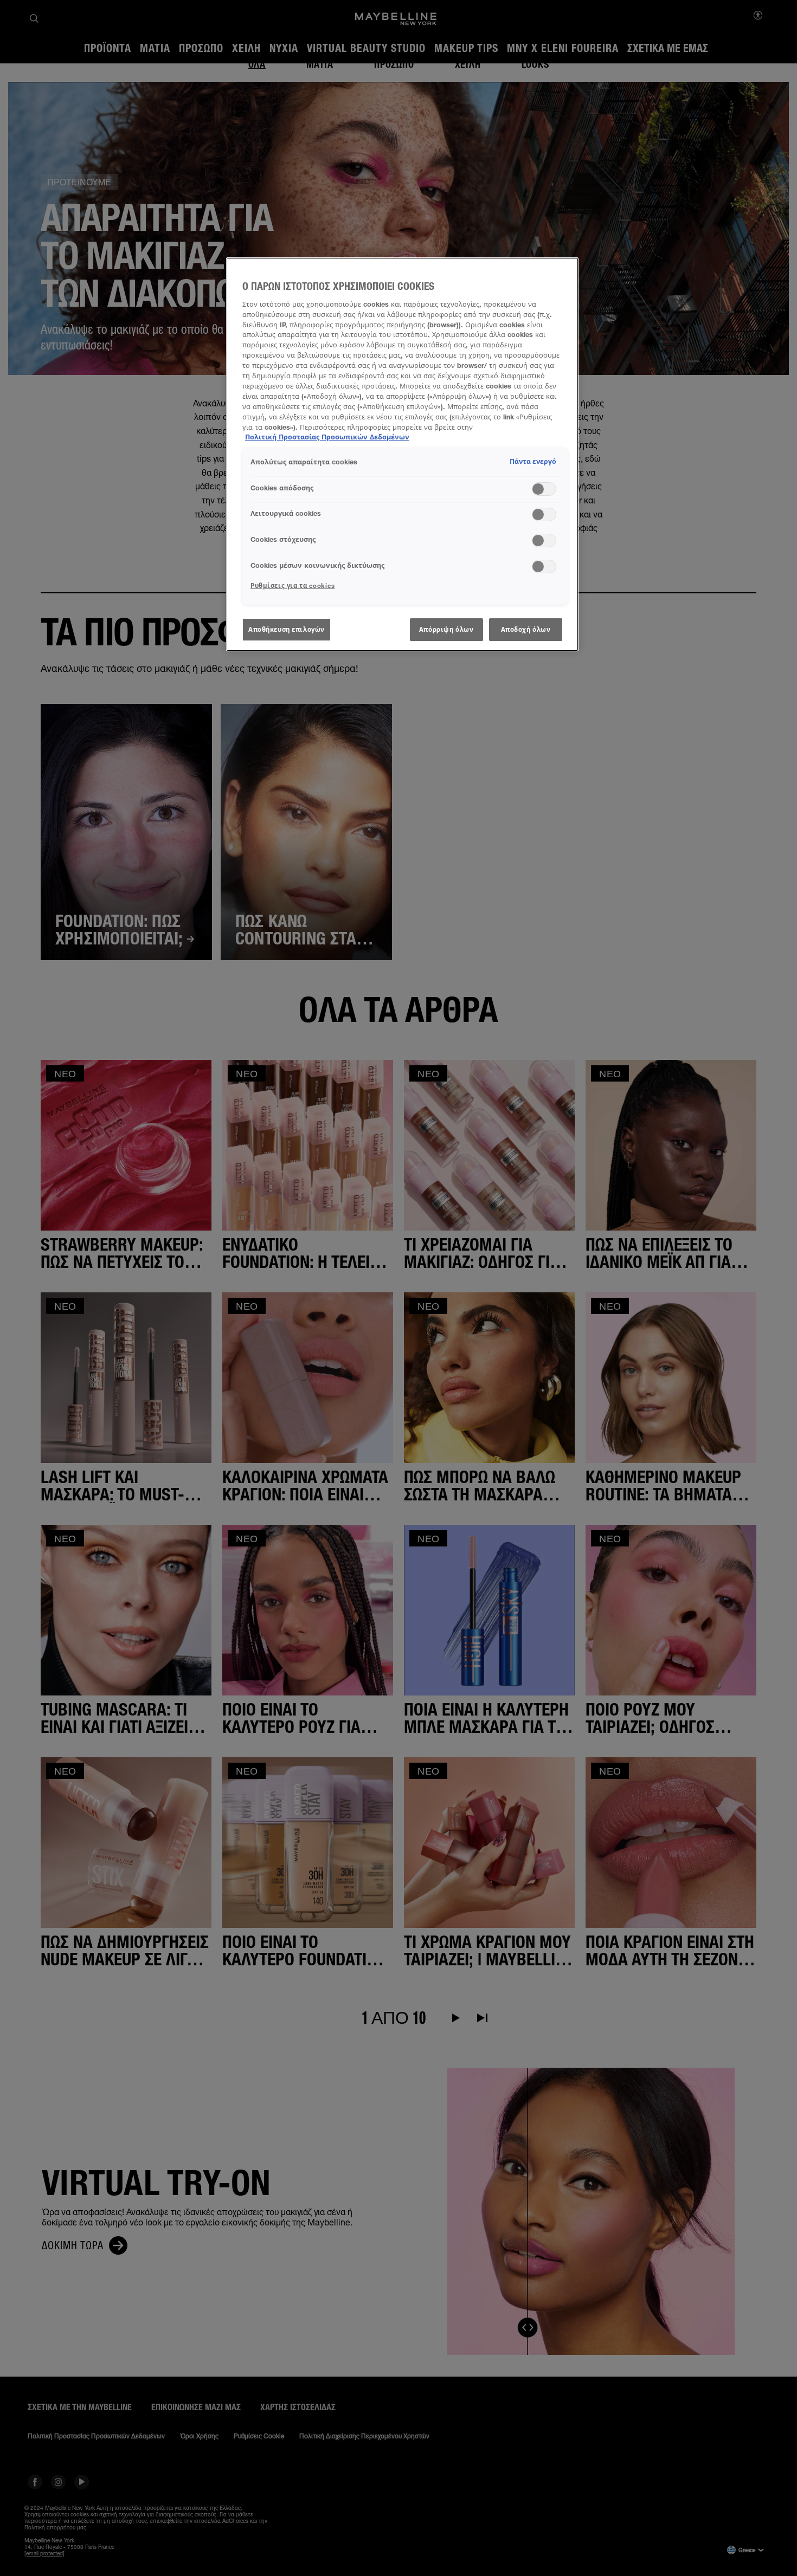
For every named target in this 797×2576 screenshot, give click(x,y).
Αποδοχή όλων (526, 629)
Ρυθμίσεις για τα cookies (293, 585)
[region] (402, 454)
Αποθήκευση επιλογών (287, 629)
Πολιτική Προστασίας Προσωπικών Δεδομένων (327, 437)
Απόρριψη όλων (446, 629)
